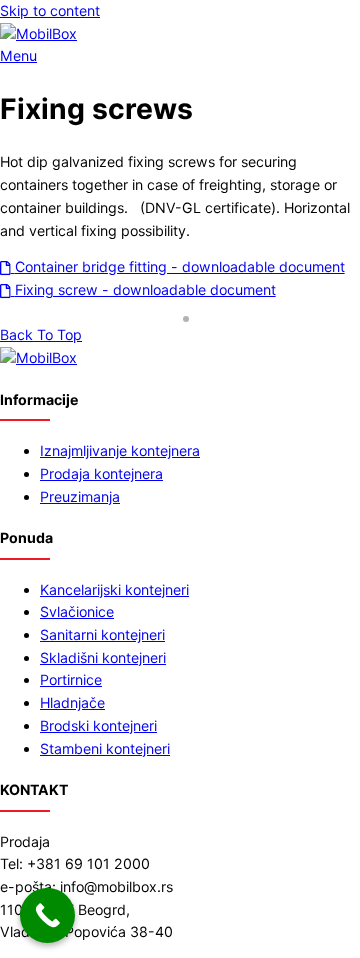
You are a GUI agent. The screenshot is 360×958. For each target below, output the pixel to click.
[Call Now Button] (47, 915)
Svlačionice (77, 611)
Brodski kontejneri (98, 725)
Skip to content (50, 10)
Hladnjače (72, 702)
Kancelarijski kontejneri (114, 589)
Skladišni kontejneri (103, 657)
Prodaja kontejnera (101, 473)
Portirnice (71, 679)
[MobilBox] (38, 357)
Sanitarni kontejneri (102, 634)
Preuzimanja (80, 496)
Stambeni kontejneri (105, 748)
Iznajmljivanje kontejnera (120, 450)
